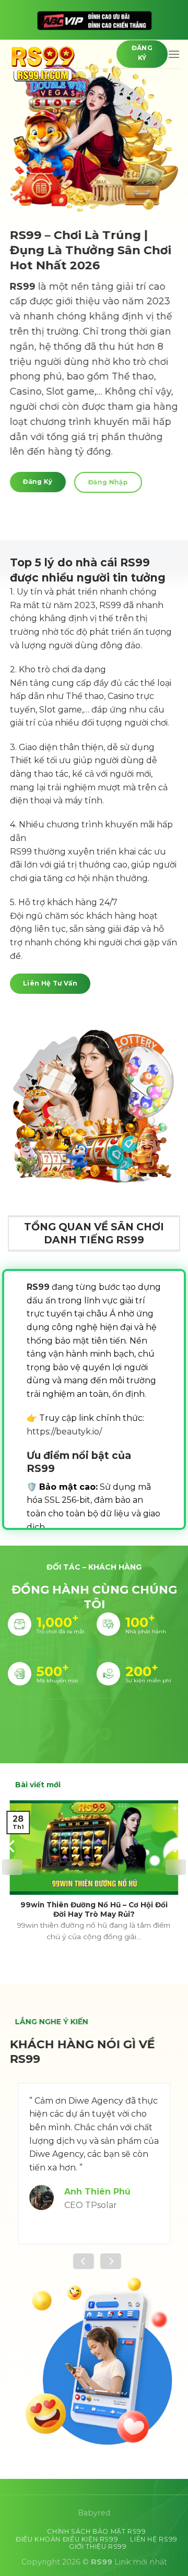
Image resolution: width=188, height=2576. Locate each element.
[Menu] (174, 54)
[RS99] (54, 63)
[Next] (176, 1867)
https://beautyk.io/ (64, 1432)
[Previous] (12, 1867)
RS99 (23, 286)
